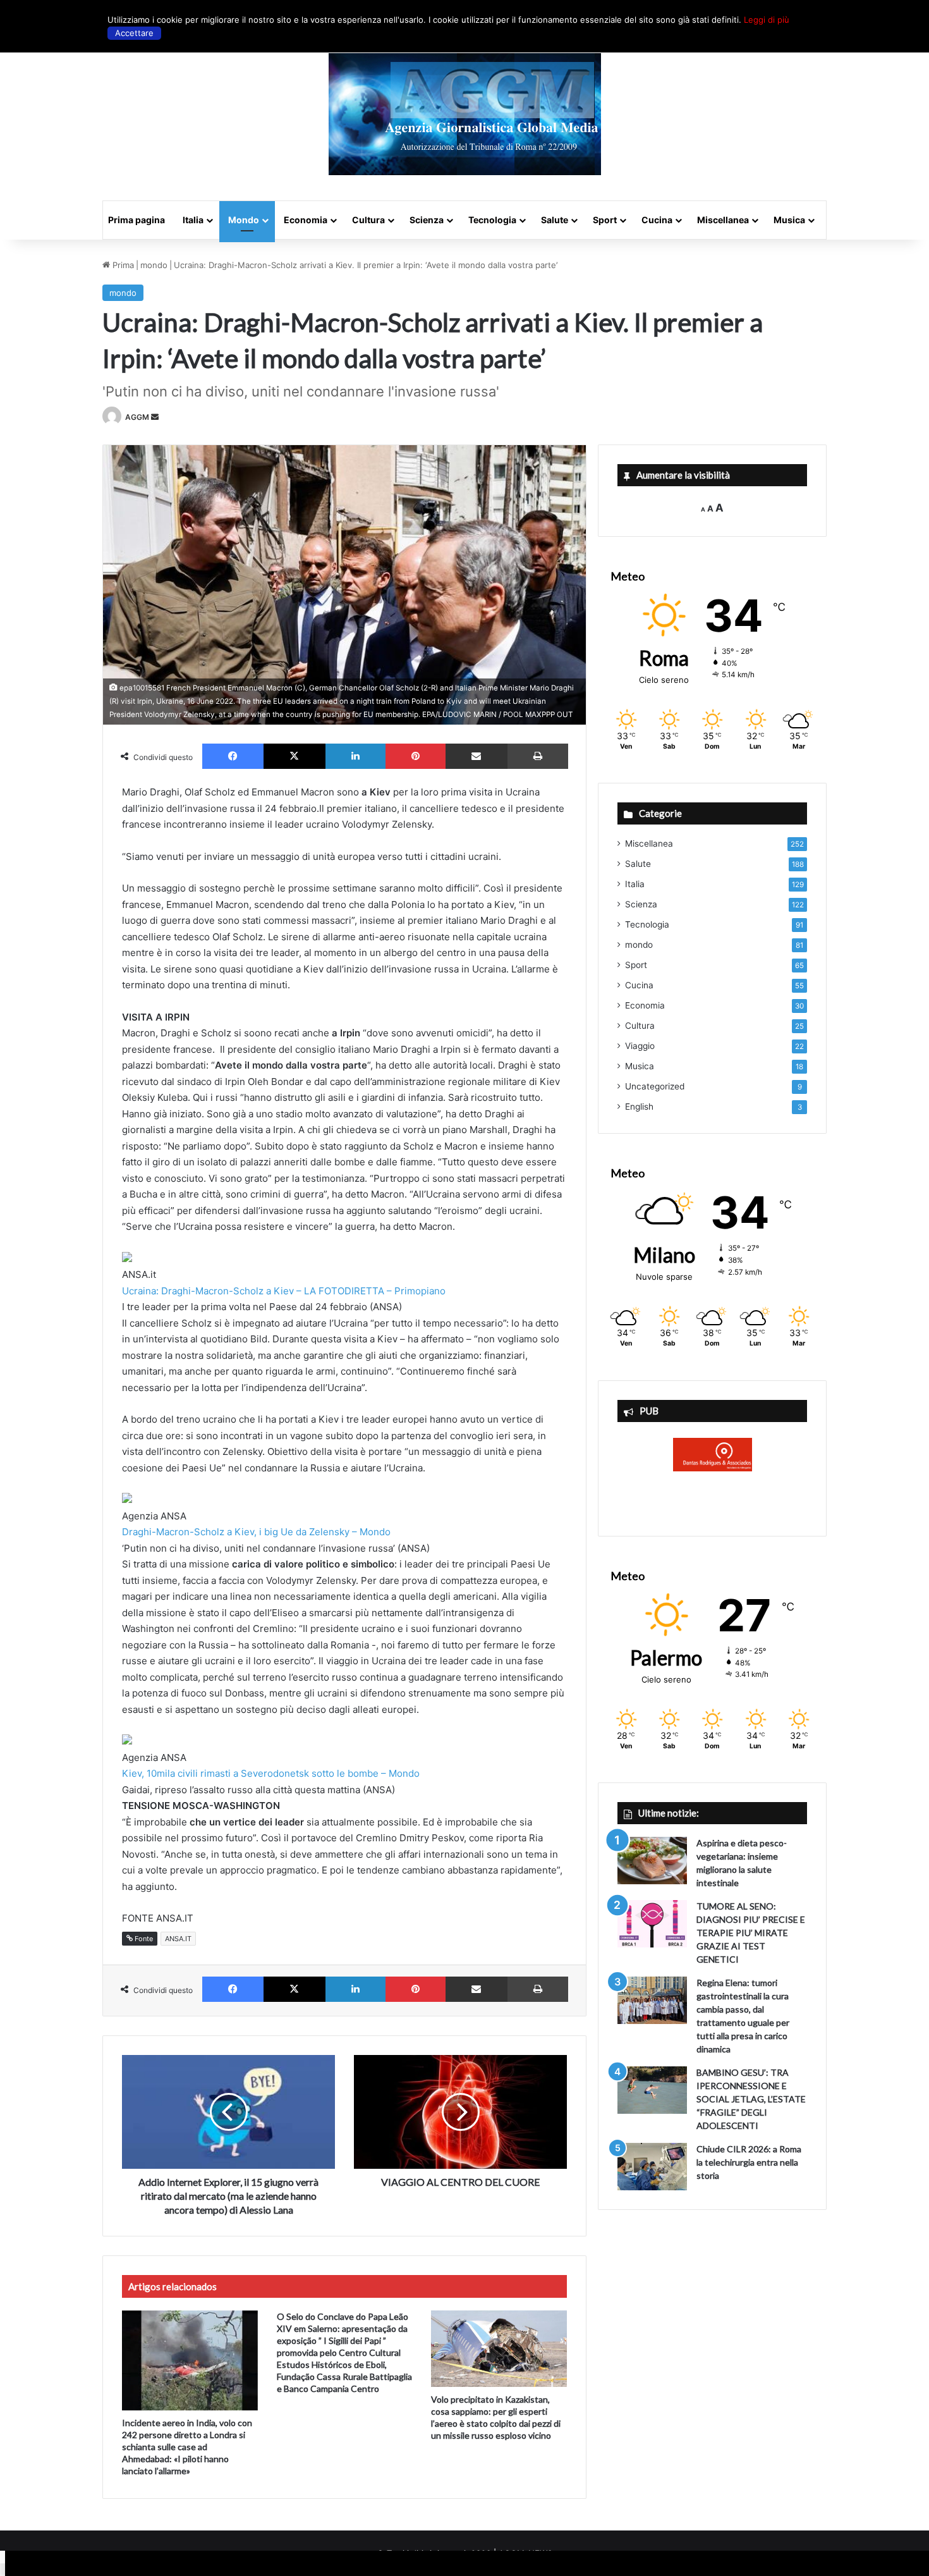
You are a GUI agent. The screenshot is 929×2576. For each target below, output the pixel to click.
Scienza (427, 220)
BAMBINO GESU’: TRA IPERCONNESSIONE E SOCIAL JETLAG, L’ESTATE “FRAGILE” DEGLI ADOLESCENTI (751, 2099)
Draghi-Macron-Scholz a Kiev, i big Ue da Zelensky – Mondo (256, 1532)
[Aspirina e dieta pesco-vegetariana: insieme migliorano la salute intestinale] (652, 1861)
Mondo (244, 220)
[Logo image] (465, 114)
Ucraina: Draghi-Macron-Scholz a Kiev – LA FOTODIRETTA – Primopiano (284, 1291)
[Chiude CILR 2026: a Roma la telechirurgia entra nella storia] (652, 2167)
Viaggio (640, 1046)
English (639, 1107)
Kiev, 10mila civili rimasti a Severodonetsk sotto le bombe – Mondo (271, 1773)
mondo (154, 265)
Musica (789, 220)
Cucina (657, 220)
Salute (555, 220)
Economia (306, 220)
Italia (193, 220)
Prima (122, 265)
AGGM (137, 417)
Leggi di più (767, 20)
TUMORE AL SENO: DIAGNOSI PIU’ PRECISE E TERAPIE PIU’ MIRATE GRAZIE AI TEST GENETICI (751, 1933)
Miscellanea (723, 220)
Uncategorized (655, 1086)
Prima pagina (137, 220)
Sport (605, 220)
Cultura (368, 220)
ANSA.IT (178, 1939)
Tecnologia (492, 220)
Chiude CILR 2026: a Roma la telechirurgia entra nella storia (749, 2162)
